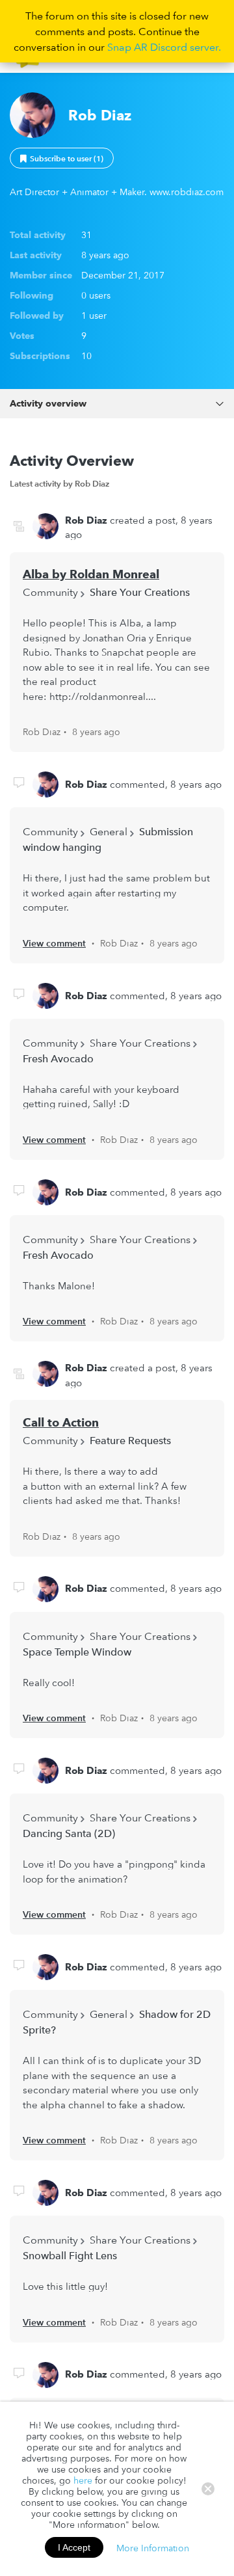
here (83, 2480)
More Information (153, 2547)
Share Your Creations (140, 592)
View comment (54, 943)
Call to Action (61, 1422)
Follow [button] (62, 158)
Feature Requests (130, 1440)
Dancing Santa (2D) (69, 1833)
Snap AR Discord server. (164, 47)
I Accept (74, 2547)
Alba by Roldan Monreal (91, 574)
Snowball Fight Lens (70, 2255)
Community (50, 592)
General (109, 831)
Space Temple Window (77, 1652)
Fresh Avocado (58, 1058)
